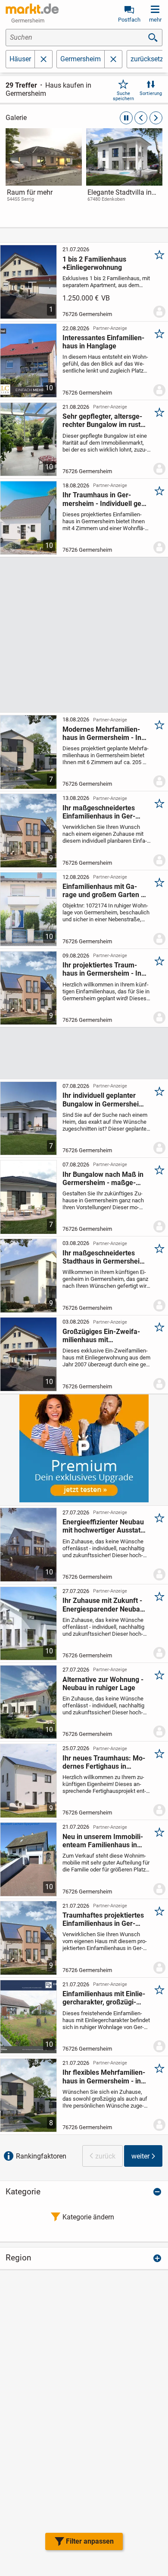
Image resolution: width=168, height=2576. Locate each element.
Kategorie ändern (88, 2217)
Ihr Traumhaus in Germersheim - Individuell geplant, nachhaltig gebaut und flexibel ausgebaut (103, 499)
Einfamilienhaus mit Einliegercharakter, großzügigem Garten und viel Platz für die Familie (104, 1998)
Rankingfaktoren (41, 2156)
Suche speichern (123, 96)
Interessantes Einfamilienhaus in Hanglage (103, 342)
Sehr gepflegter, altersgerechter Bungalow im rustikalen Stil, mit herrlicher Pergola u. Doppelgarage (104, 420)
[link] (44, 173)
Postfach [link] (129, 20)
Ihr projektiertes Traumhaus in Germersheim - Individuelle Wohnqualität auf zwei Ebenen (103, 969)
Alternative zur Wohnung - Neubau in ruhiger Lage (103, 1684)
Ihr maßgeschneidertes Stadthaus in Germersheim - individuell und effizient (104, 1257)
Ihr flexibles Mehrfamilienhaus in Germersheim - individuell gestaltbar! (104, 2077)
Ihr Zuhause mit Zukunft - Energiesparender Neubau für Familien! (103, 1605)
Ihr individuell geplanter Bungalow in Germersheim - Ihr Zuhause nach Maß (104, 1100)
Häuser (20, 59)
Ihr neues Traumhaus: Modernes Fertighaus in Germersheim (104, 1762)
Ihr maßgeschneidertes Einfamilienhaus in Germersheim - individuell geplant (99, 812)
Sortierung (151, 93)
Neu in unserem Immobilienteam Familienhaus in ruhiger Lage (103, 1841)
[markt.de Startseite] (32, 9)
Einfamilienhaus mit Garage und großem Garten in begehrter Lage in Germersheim (104, 891)
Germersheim (81, 59)
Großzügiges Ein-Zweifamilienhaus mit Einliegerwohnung (101, 1336)
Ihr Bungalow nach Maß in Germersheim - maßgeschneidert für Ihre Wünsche (103, 1179)
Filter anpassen (90, 2541)
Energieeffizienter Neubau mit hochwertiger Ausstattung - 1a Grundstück (103, 1526)
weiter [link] (140, 2156)
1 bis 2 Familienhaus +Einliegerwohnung (94, 263)
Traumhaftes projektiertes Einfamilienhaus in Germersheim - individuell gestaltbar (103, 1919)
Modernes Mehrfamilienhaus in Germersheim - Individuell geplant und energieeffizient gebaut (104, 733)
